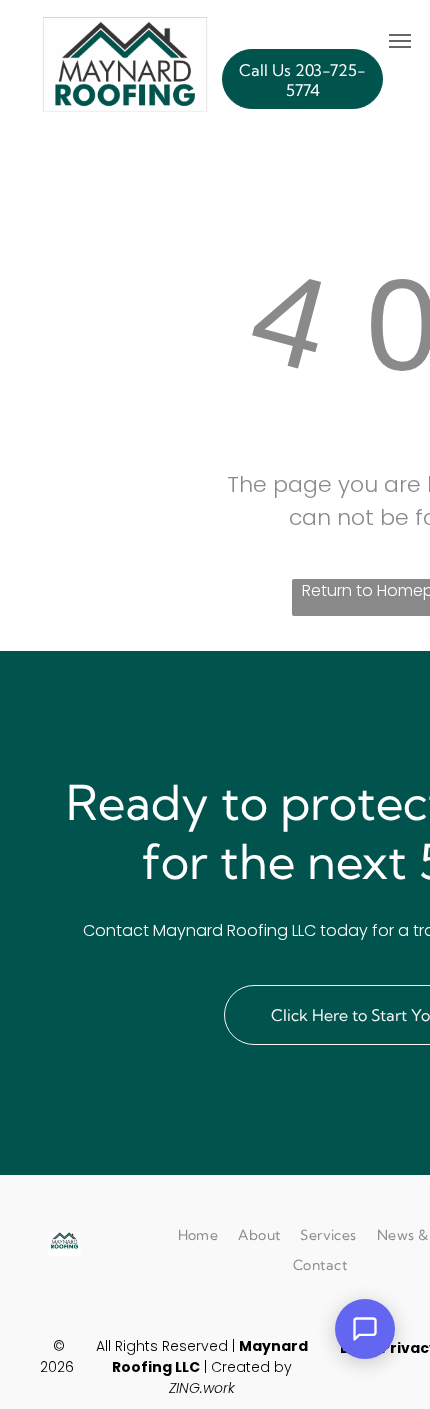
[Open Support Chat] (365, 1329)
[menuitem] (198, 1235)
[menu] (400, 41)
